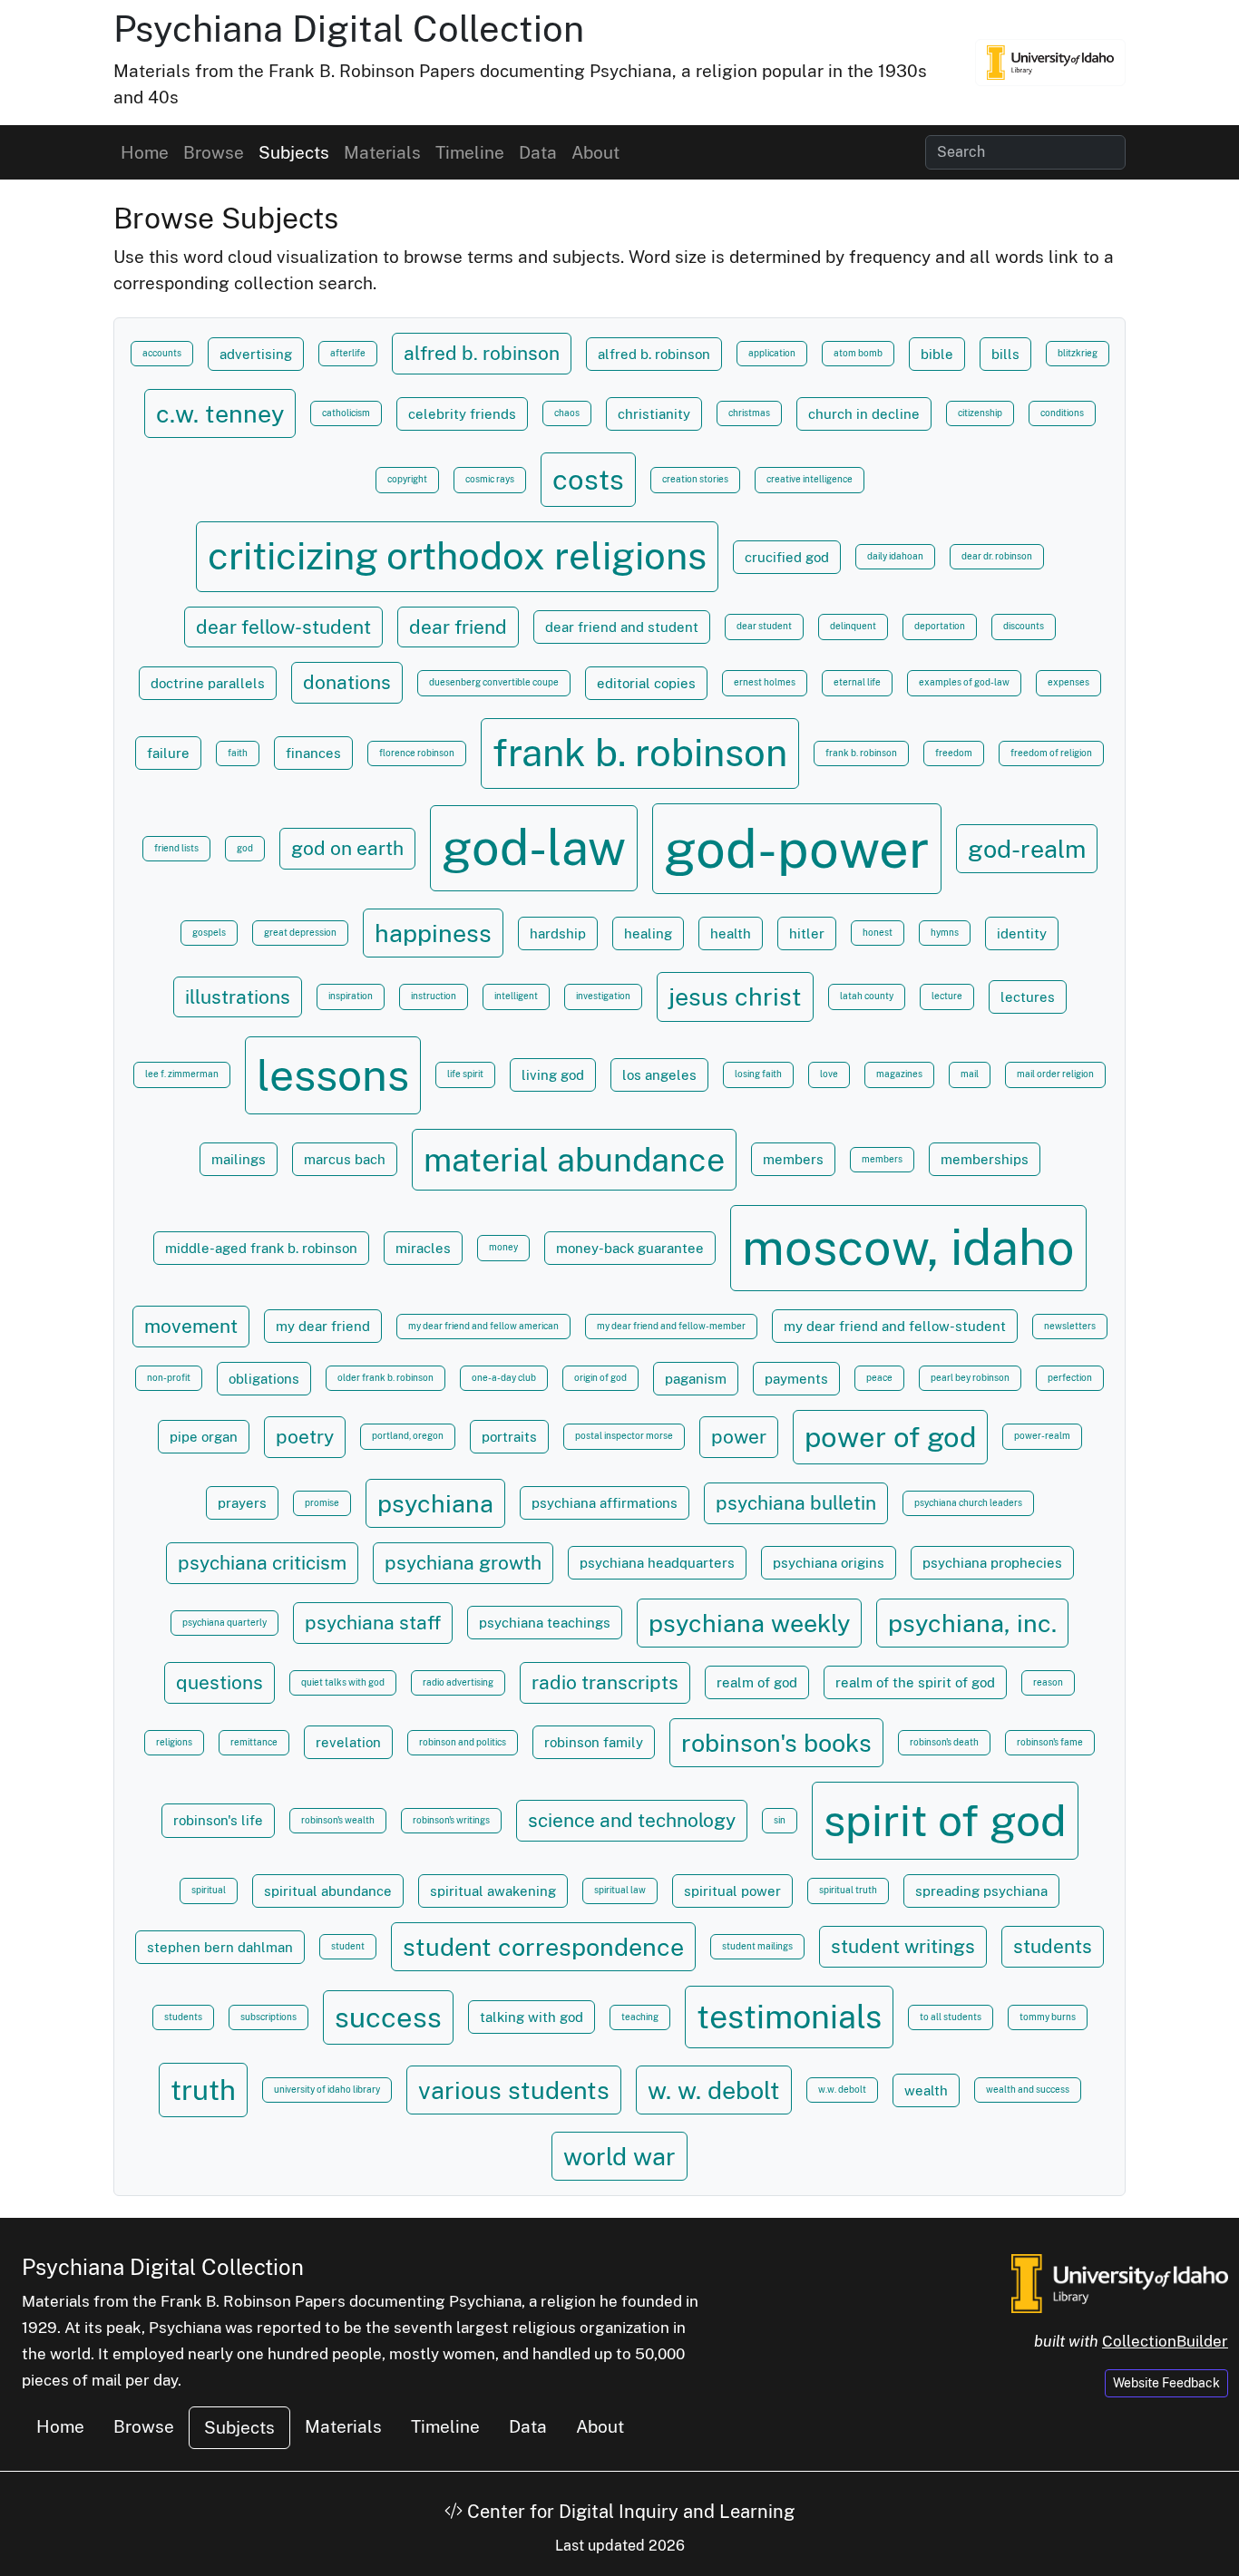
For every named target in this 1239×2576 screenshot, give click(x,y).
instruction (434, 996)
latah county (867, 996)
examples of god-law (964, 682)
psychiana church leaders (968, 1503)
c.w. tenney (220, 413)
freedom (954, 753)
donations (347, 682)
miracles (423, 1248)
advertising (256, 354)
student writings (903, 1946)
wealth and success (1028, 2090)
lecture (947, 996)
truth (203, 2090)
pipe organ (204, 1436)
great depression (300, 933)
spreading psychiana (981, 1891)
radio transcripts (605, 1682)
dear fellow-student (283, 627)
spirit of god (945, 1820)
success (388, 2017)
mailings (239, 1159)
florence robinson (417, 753)
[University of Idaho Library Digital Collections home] (1120, 2282)
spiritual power (732, 1891)
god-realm (1027, 849)
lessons (333, 1075)
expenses (1068, 682)
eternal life (857, 682)
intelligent (516, 996)
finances (313, 753)
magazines (899, 1074)
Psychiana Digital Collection (349, 29)
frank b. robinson (640, 753)
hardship (558, 933)
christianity (654, 413)
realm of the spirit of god (915, 1682)
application (772, 353)
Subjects (294, 152)
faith (238, 753)
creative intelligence (810, 479)
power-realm (1042, 1436)
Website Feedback (1166, 2383)
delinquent (853, 626)
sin (780, 1820)
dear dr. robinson (997, 556)
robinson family (594, 1742)
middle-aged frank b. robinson (261, 1248)
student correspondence (543, 1947)
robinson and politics (463, 1742)
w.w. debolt (842, 2090)
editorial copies (646, 683)
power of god (890, 1437)
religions (174, 1742)
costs (588, 480)
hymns (945, 933)
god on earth (347, 848)
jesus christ (735, 996)
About (595, 152)
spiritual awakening (493, 1891)
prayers (242, 1502)
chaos (567, 413)
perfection (1070, 1378)
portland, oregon (408, 1436)
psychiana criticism (262, 1563)
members (793, 1159)
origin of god (600, 1378)
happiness (433, 933)
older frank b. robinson (385, 1378)
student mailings (757, 1946)
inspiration (351, 996)
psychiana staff (373, 1623)
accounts (162, 353)
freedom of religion (1051, 753)
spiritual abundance (328, 1891)
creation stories (695, 479)
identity (1022, 933)
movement (191, 1326)
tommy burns (1048, 2017)
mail (970, 1074)
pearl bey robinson (970, 1378)
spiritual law (620, 1890)
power (739, 1437)
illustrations (238, 997)
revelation (348, 1742)
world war (619, 2156)
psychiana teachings (545, 1622)
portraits (509, 1436)
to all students (951, 2017)
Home (145, 152)
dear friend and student (622, 627)
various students (514, 2090)
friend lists (176, 848)
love (829, 1074)
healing (648, 933)
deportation (940, 626)
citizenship (980, 413)
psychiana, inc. (972, 1623)
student (348, 1946)
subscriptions (268, 2017)
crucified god (787, 557)
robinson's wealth (338, 1820)
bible (937, 354)
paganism (696, 1378)
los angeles (659, 1074)
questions (220, 1682)
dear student (764, 626)
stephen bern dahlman (220, 1947)
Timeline (470, 152)
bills (1005, 354)
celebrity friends (462, 413)
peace (879, 1378)
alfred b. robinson (482, 353)
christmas (749, 413)
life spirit (465, 1074)
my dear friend (323, 1326)
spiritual (209, 1890)
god (245, 848)
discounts (1024, 626)
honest (878, 933)
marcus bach (345, 1159)
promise (322, 1503)
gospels (209, 933)
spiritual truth (848, 1890)
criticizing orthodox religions (457, 556)
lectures (1028, 996)
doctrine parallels (208, 683)
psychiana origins (829, 1562)
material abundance (574, 1159)
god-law (534, 847)
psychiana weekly (749, 1623)
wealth (926, 2090)
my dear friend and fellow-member (671, 1326)
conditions (1062, 413)
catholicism (346, 413)
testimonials (789, 2016)
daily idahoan (895, 556)
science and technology (632, 1820)
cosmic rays (490, 479)
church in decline (864, 413)
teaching (640, 2017)
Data (538, 152)
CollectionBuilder (1165, 2341)
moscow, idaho (908, 1247)
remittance (254, 1742)
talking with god (532, 2017)
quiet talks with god (343, 1682)
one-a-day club (504, 1378)
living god (553, 1074)
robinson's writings (451, 1820)
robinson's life (218, 1820)
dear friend (458, 627)
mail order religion (1055, 1074)
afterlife (348, 353)
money (503, 1247)
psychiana (435, 1503)
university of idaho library (327, 2090)
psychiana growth (463, 1563)
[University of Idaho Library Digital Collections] (1050, 63)
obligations (264, 1378)
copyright (407, 479)
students (1053, 1946)
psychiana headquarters (657, 1562)
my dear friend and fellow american (483, 1326)
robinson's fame (1050, 1742)
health (731, 933)
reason (1048, 1682)
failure (168, 753)
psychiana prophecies (992, 1562)
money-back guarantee (630, 1248)
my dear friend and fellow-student (895, 1326)
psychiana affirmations (605, 1502)
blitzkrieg (1078, 353)
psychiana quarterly (224, 1623)
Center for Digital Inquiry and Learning (629, 2512)
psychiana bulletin (796, 1503)
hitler (807, 933)
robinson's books (776, 1743)
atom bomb (858, 353)
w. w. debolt (714, 2090)
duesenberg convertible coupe (494, 682)
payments (796, 1378)
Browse (214, 152)
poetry (305, 1437)
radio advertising (458, 1682)
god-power (797, 849)
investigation (603, 996)
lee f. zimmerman (182, 1074)
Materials (382, 152)
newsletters (1070, 1326)
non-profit (169, 1378)
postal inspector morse (624, 1436)
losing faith (758, 1074)
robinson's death (944, 1742)
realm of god (757, 1682)
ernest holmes (765, 682)
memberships (985, 1159)
